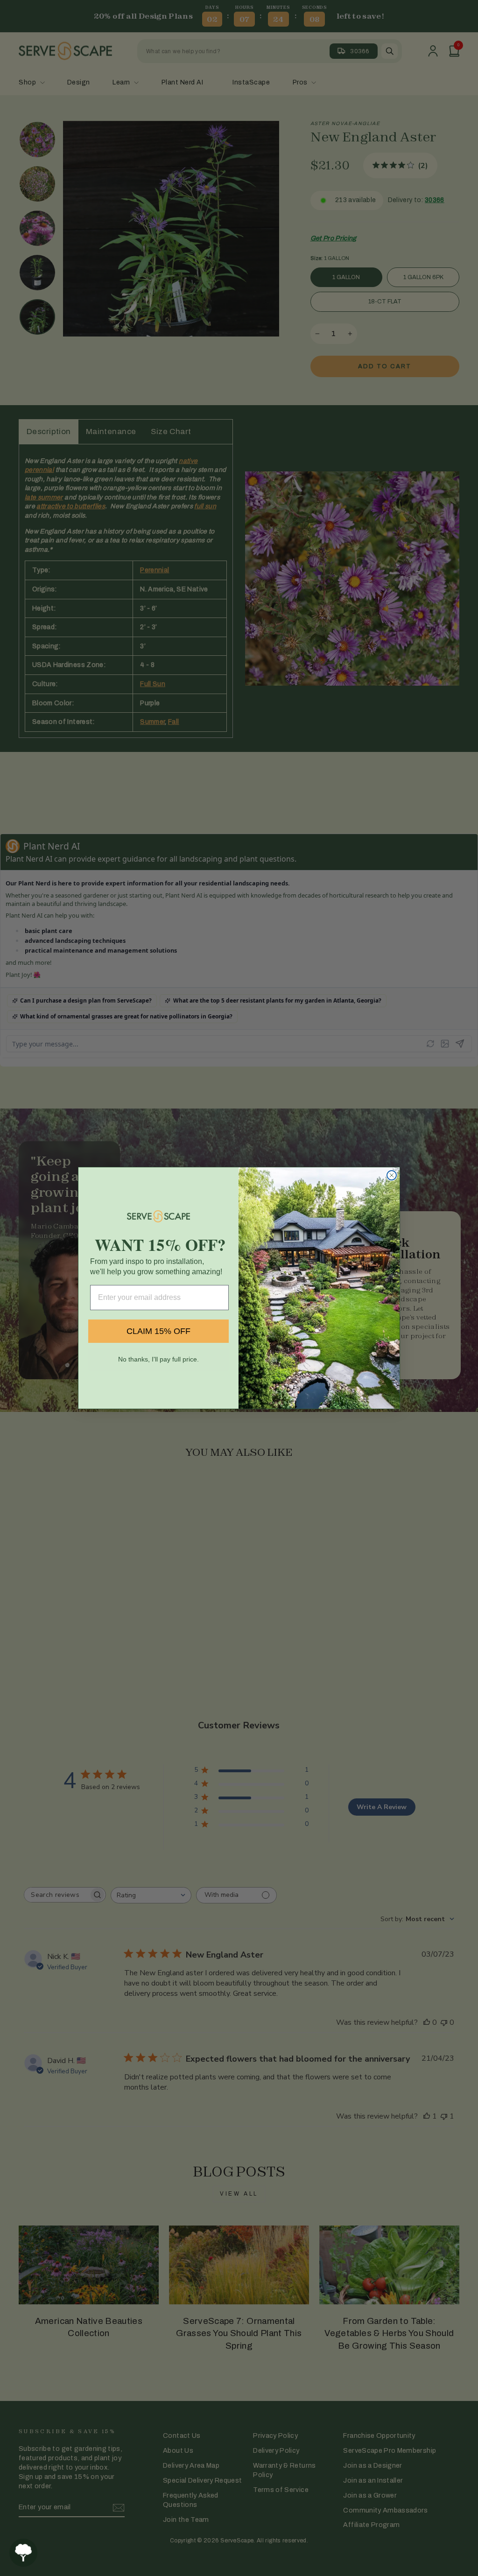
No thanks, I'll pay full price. (158, 1359)
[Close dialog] (392, 1175)
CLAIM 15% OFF (158, 1331)
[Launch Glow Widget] (23, 2553)
